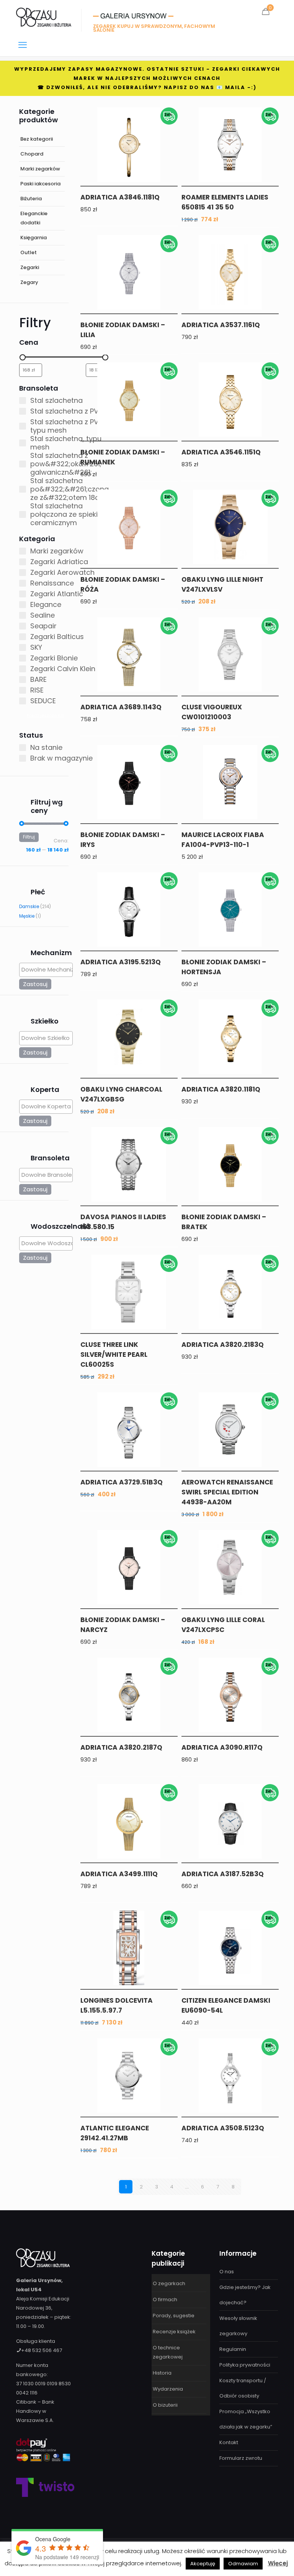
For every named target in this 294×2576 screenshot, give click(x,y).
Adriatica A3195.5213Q (121, 962)
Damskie (29, 907)
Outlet (29, 252)
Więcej (278, 2563)
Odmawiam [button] (243, 2564)
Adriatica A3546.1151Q (221, 452)
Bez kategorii (37, 139)
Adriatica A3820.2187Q (121, 1747)
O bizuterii (165, 2405)
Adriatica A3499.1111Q (119, 1874)
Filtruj (29, 837)
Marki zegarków (40, 169)
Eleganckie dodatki (34, 218)
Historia (162, 2373)
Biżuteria (31, 199)
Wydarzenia (168, 2389)
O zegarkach (169, 2283)
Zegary (29, 282)
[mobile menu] (23, 45)
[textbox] (48, 969)
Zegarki (30, 267)
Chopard (32, 154)
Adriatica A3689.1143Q (121, 707)
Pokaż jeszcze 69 (45, 715)
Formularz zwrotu (241, 2458)
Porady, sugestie (174, 2316)
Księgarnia (33, 238)
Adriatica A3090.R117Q (222, 1747)
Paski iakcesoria (40, 184)
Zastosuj (35, 984)
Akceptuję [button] (203, 2564)
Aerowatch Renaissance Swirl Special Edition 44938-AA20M (227, 1492)
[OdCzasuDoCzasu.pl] (44, 17)
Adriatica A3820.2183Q (223, 1345)
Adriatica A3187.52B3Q (223, 1874)
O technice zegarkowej (168, 2352)
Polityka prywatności (245, 2365)
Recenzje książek (174, 2332)
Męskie (27, 916)
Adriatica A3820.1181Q (221, 1089)
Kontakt (229, 2442)
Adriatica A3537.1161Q (221, 325)
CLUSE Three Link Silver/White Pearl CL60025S (114, 1355)
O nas (227, 2272)
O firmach (165, 2299)
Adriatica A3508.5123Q (223, 2128)
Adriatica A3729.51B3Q (122, 1482)
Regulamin (233, 2349)
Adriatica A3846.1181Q (120, 197)
